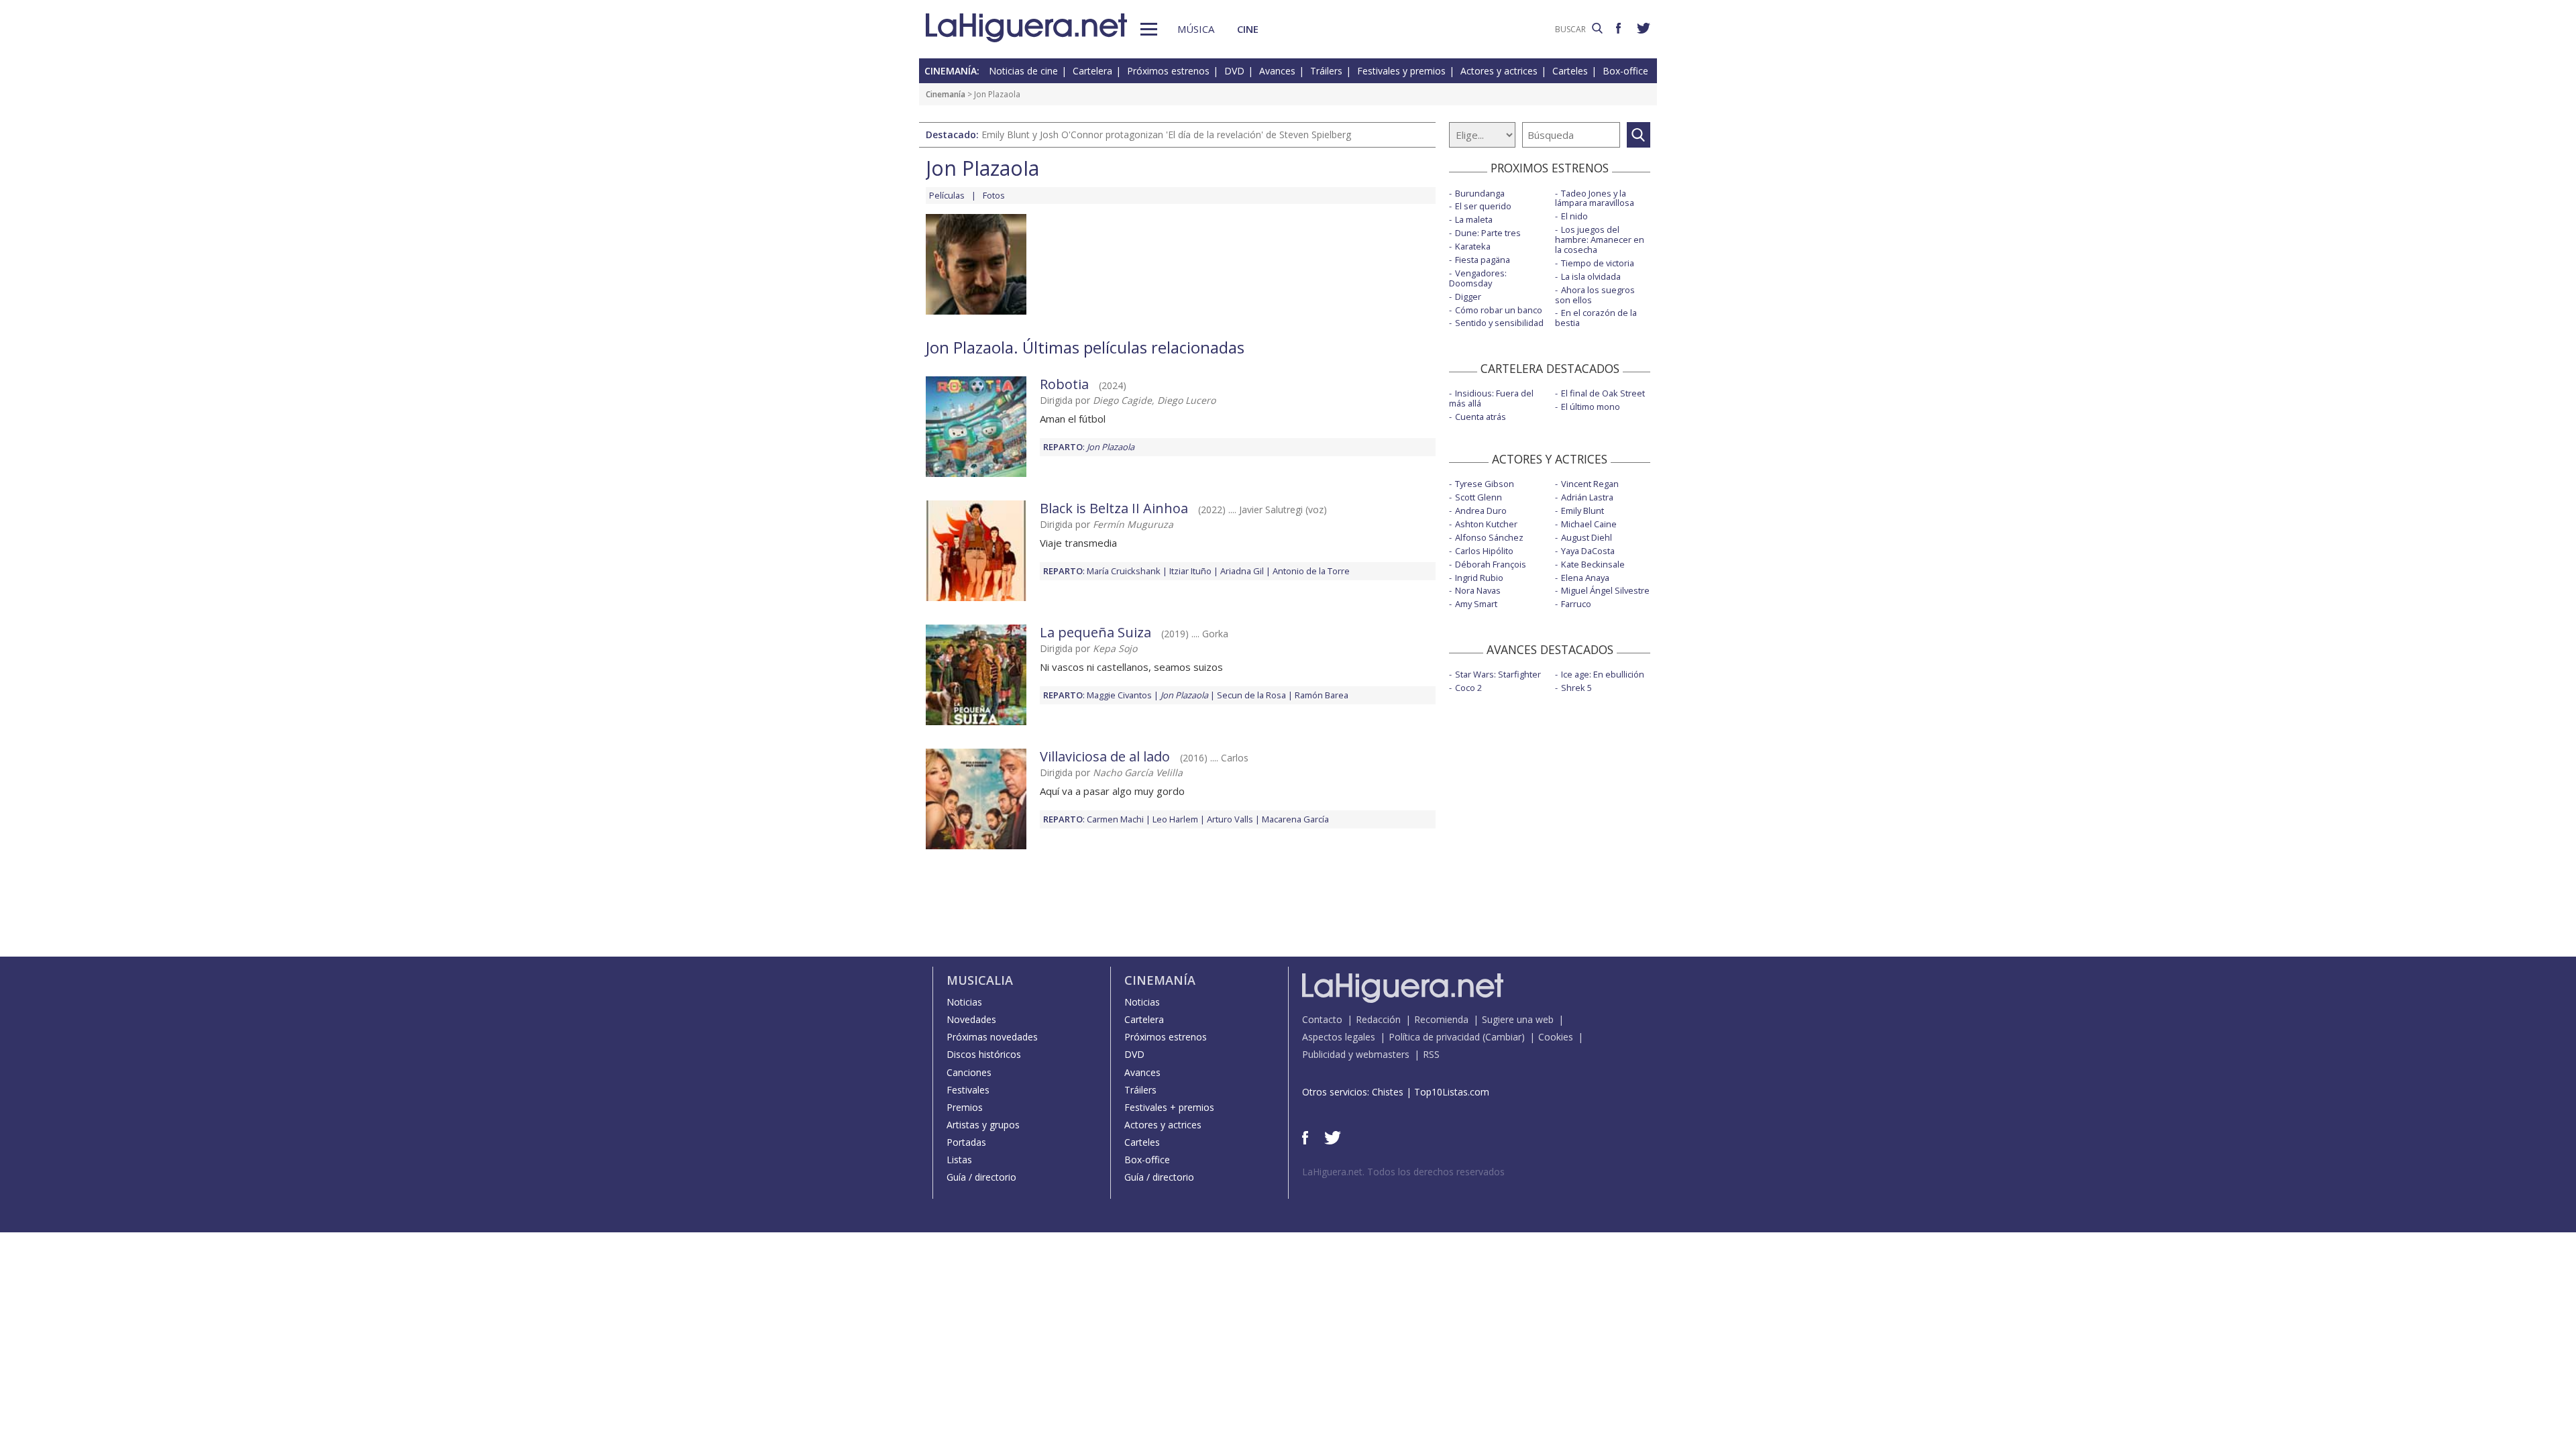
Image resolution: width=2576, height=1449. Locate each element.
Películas (947, 195)
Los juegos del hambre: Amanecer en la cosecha (1600, 239)
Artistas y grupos (983, 1125)
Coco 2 (1468, 688)
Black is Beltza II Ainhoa (1114, 508)
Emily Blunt (1582, 511)
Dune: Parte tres (1488, 233)
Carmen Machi (1115, 819)
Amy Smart (1476, 604)
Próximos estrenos (1168, 71)
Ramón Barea (1322, 695)
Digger (1468, 297)
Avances (1277, 71)
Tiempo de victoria (1598, 263)
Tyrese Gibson (1485, 484)
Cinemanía (946, 94)
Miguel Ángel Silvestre (1605, 590)
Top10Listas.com (1452, 1092)
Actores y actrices (1499, 71)
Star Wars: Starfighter (1498, 674)
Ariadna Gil (1242, 571)
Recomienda (1441, 1019)
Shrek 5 (1576, 688)
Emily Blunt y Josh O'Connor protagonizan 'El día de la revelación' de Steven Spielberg (1166, 135)
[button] (1149, 29)
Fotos (994, 195)
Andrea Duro (1481, 511)
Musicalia (980, 980)
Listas (959, 1160)
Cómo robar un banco (1499, 310)
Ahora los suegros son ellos (1595, 295)
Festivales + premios (1169, 1107)
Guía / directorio (981, 1177)
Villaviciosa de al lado (1105, 756)
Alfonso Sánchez (1489, 537)
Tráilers (1326, 71)
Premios (965, 1107)
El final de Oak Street (1603, 393)
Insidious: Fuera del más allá (1491, 398)
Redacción (1378, 1019)
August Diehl (1587, 537)
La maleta (1474, 219)
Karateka (1473, 246)
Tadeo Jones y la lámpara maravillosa (1595, 198)
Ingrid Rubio (1479, 578)
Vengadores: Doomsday (1478, 278)
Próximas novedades (992, 1037)
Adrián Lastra (1587, 497)
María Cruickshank (1124, 571)
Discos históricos (984, 1054)
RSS (1431, 1054)
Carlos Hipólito (1484, 551)
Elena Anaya (1585, 578)
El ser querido (1483, 206)
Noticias (964, 1002)
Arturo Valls (1230, 819)
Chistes (1388, 1092)
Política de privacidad (1434, 1037)
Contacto (1322, 1019)
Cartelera (1092, 71)
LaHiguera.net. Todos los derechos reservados (1403, 1172)
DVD (1234, 71)
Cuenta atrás (1481, 417)
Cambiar (1503, 1037)
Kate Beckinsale (1593, 564)
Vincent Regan (1590, 484)
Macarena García (1295, 819)
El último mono (1591, 407)
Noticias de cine (1023, 71)
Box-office (1625, 71)
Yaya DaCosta (1588, 551)
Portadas (966, 1142)
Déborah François (1491, 564)
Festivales (968, 1090)
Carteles (1570, 71)
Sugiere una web (1518, 1019)
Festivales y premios (1401, 71)
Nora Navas (1478, 590)
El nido (1574, 216)
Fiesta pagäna (1483, 260)
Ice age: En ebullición (1603, 674)
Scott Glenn (1479, 497)
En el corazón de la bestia (1596, 318)
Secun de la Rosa (1251, 695)
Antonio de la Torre (1311, 571)
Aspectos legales (1339, 1037)
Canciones (969, 1072)
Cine (1248, 29)
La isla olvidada (1591, 276)
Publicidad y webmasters (1356, 1054)
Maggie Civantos (1119, 695)
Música (1196, 29)
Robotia (1064, 384)
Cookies (1556, 1037)
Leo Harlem (1175, 819)
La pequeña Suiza (1095, 632)
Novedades (971, 1019)
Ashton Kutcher (1486, 524)
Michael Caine (1589, 524)
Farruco (1576, 604)
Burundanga (1480, 193)
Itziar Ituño (1190, 571)
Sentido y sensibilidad (1499, 323)
